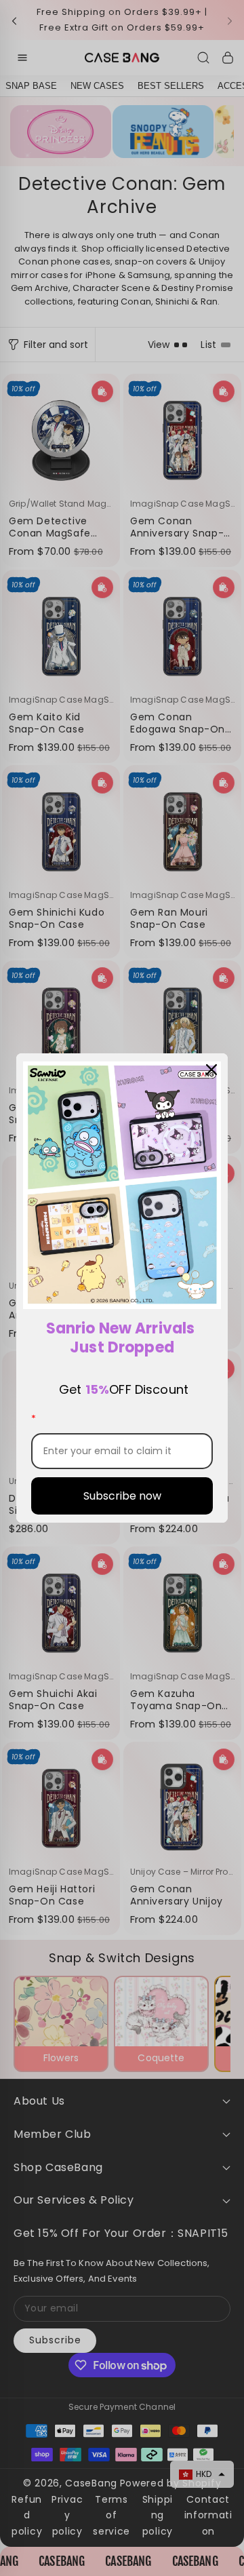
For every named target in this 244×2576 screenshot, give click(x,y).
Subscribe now (122, 1496)
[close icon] (211, 1070)
